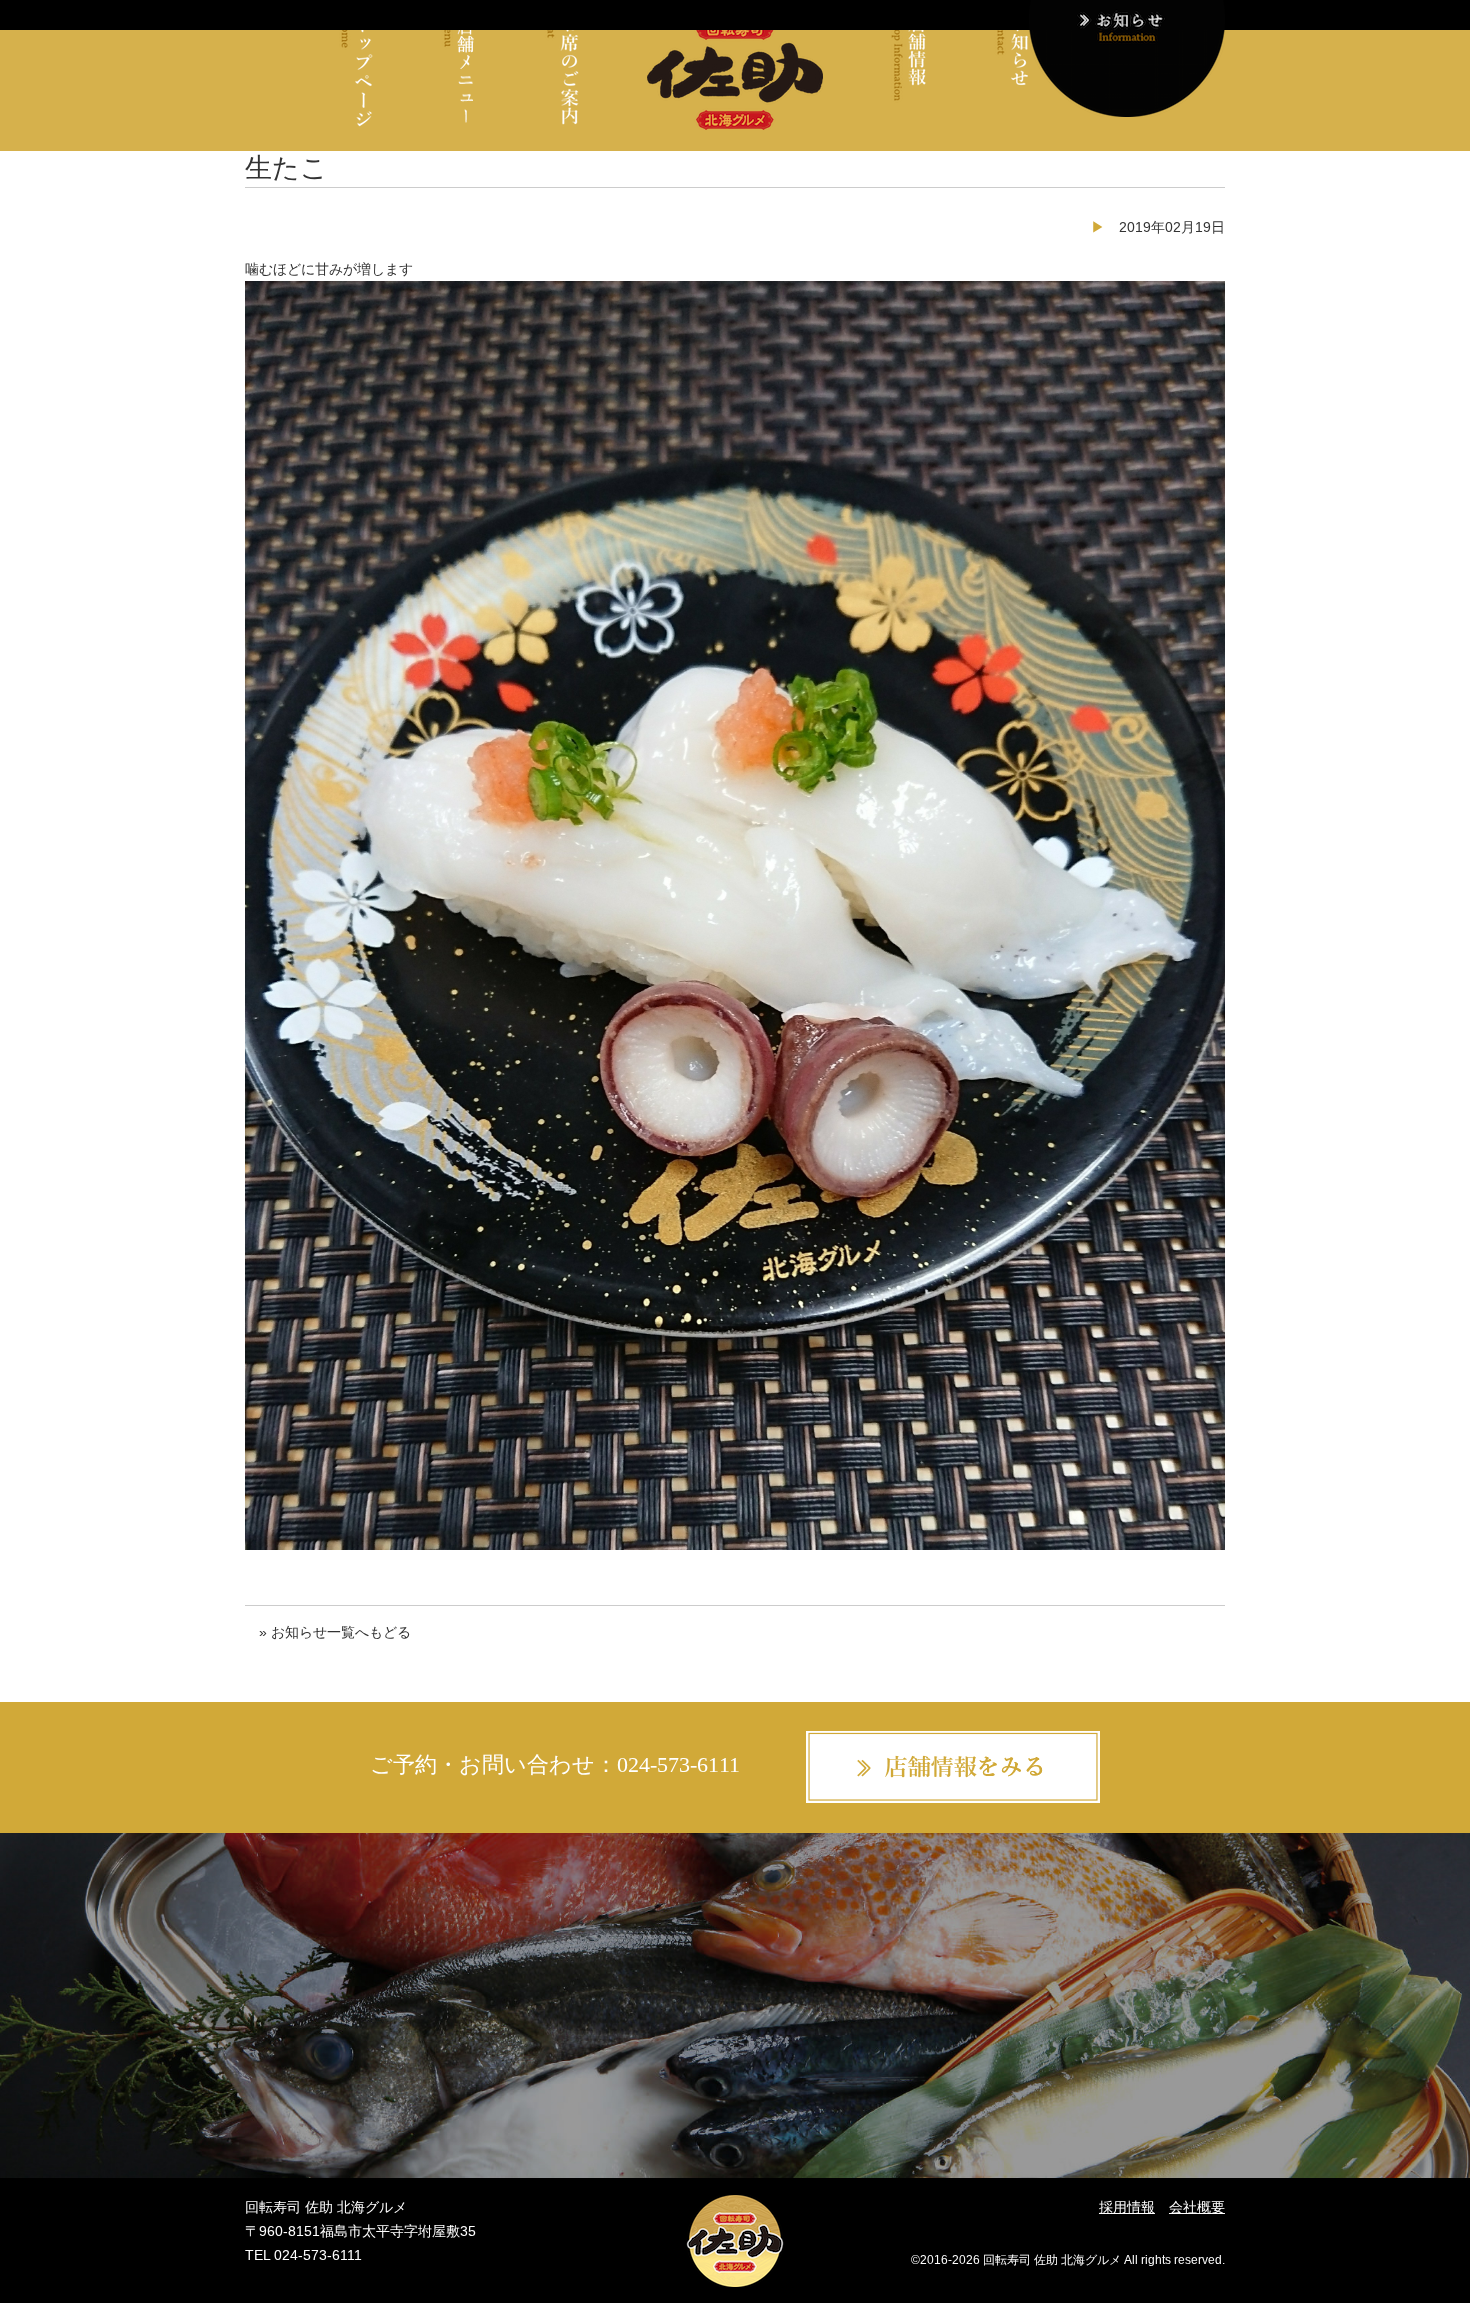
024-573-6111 (678, 1765)
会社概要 (1197, 2207)
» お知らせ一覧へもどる (335, 1632)
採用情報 (1127, 2207)
